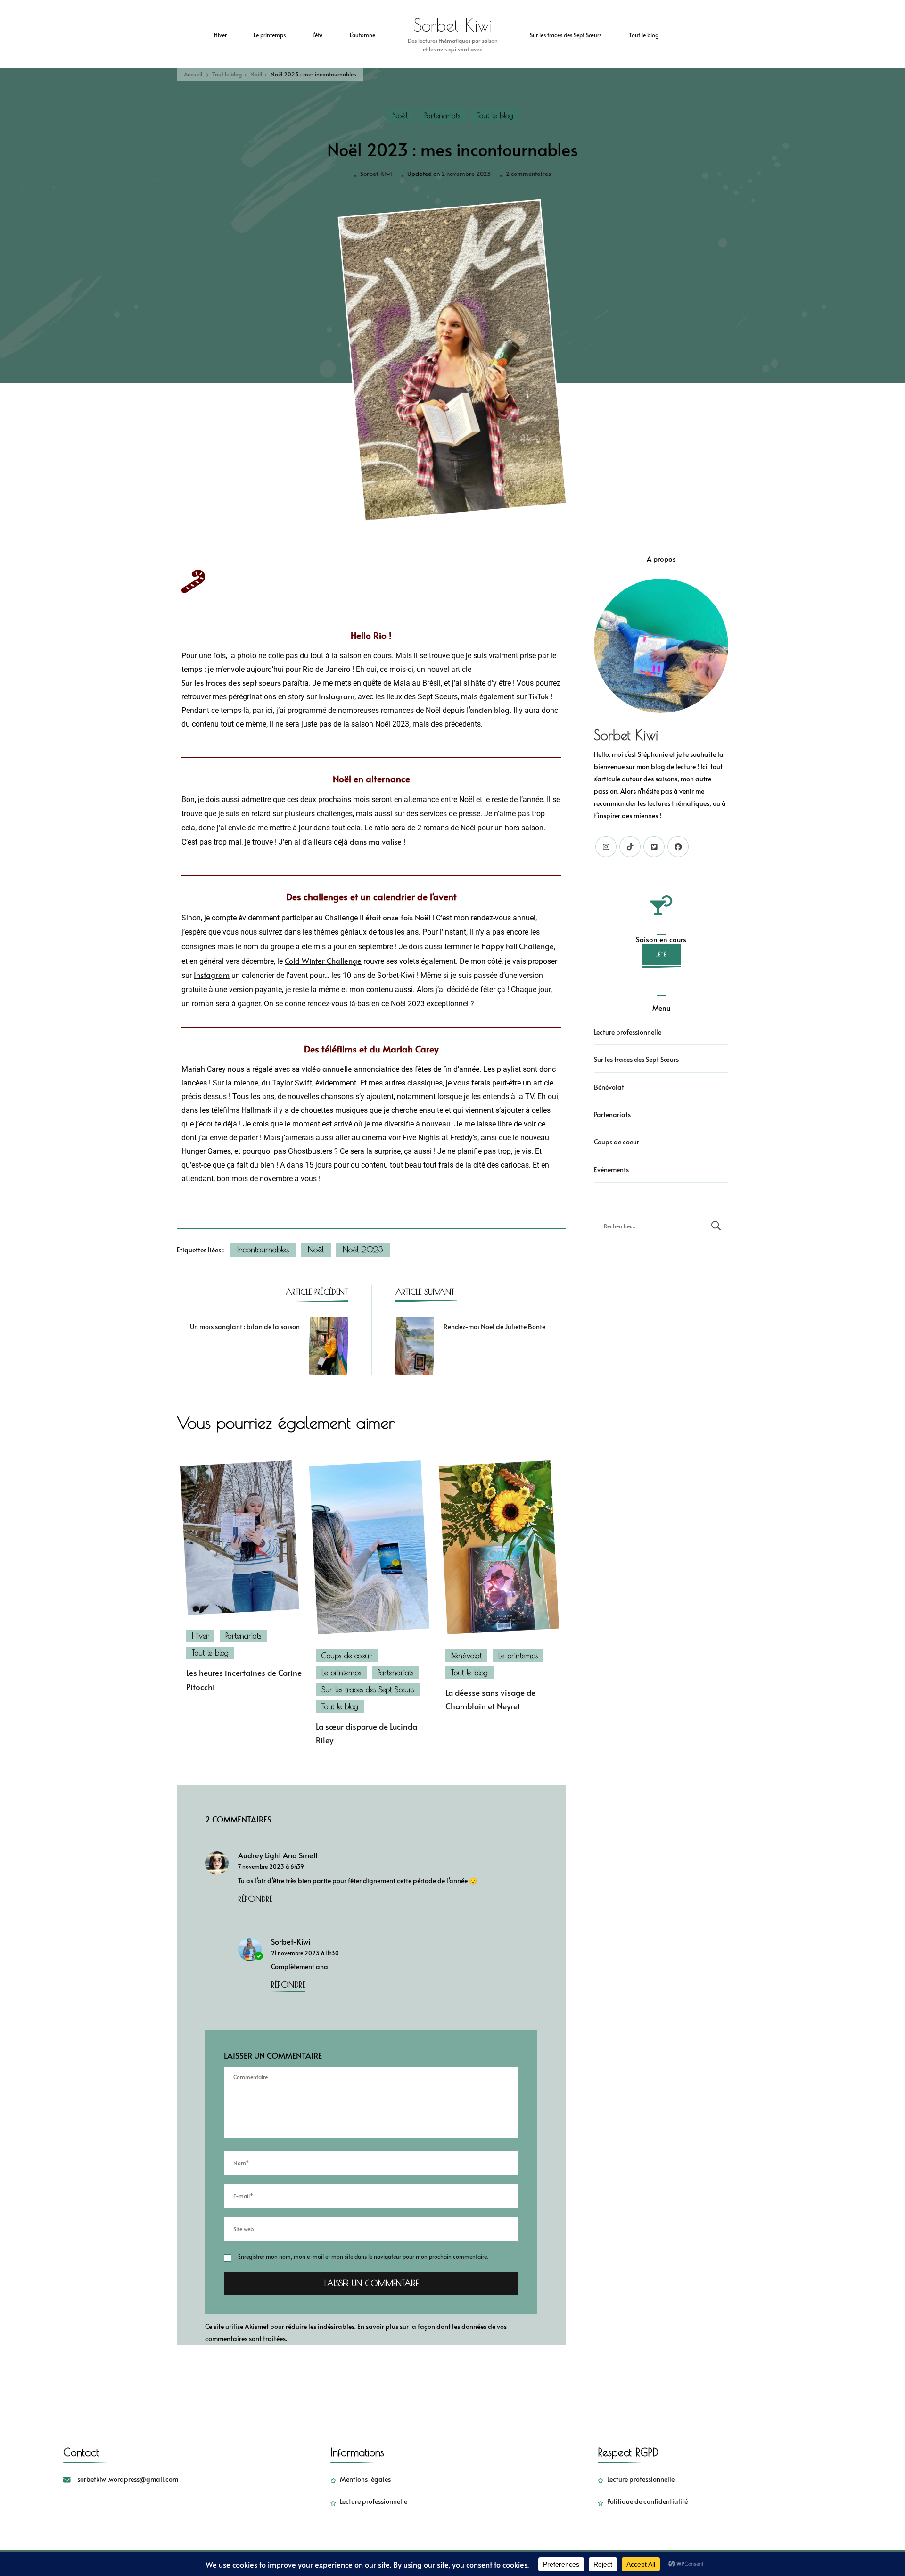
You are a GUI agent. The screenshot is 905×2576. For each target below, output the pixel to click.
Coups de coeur (347, 1656)
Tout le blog (644, 35)
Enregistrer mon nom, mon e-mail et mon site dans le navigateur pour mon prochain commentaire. (363, 2256)
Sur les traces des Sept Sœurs (566, 35)
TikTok (539, 696)
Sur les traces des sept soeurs (231, 683)
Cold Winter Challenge (323, 961)
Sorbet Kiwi (453, 25)
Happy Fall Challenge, (518, 946)
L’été (317, 35)
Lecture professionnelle (628, 1032)
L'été (661, 954)
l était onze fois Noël (396, 917)
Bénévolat (466, 1656)
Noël (400, 116)
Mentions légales (365, 2479)
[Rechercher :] (649, 1226)
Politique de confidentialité (647, 2501)
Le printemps (270, 35)
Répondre (255, 1899)
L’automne (362, 35)
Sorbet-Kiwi (376, 174)
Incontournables (263, 1250)
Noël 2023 (363, 1250)
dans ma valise (376, 841)
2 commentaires (528, 173)
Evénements (611, 1170)
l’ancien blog (488, 710)
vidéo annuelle (327, 1069)
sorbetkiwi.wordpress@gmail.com (128, 2479)
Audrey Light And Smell (278, 1855)
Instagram (337, 696)
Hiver (220, 35)
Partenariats (442, 116)
